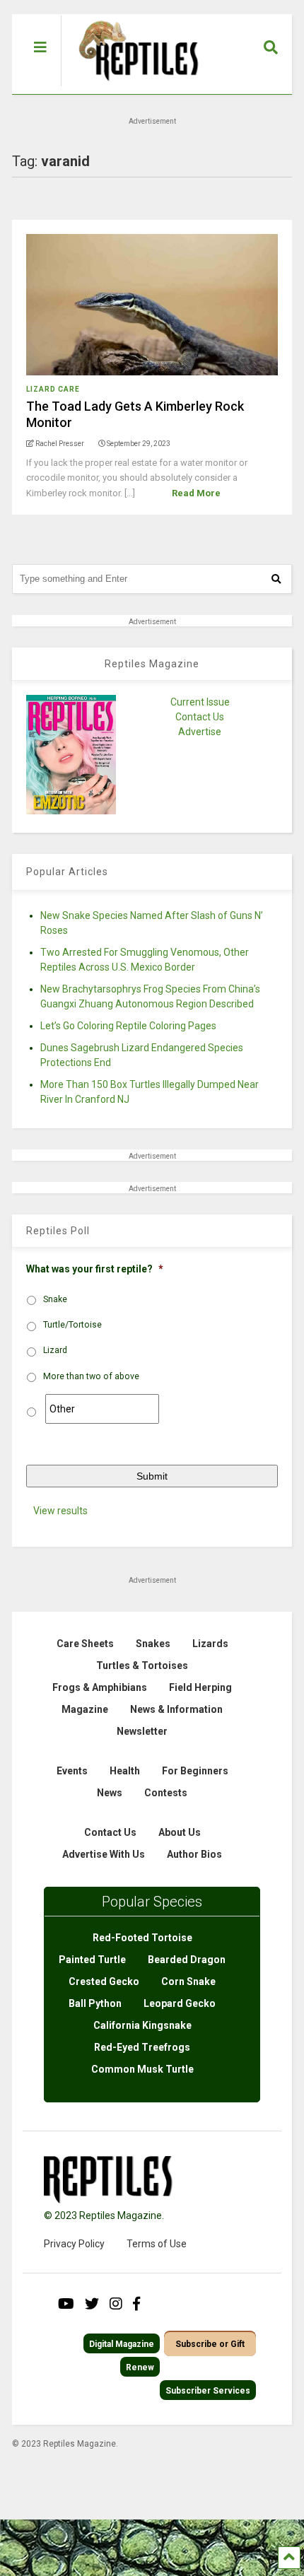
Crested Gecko (104, 1981)
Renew (140, 2367)
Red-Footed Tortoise (142, 1938)
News (110, 1793)
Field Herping (200, 1687)
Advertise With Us (104, 1854)
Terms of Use (157, 2244)
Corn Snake (188, 1981)
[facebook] (136, 2304)
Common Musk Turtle (142, 2069)
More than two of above (91, 1376)
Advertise (200, 732)
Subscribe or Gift (210, 2344)
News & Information (176, 1709)
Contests (166, 1793)
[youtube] (66, 2304)
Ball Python (95, 2003)
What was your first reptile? (95, 1269)
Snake (55, 1299)
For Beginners (195, 1771)
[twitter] (92, 2304)
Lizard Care (53, 389)
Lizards (210, 1644)
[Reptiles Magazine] (134, 87)
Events (72, 1771)
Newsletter (142, 1731)
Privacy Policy (74, 2244)
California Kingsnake (142, 2025)
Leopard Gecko (180, 2003)
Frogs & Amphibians (100, 1687)
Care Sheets (85, 1644)
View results (60, 1511)
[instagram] (116, 2304)
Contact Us (200, 717)
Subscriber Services (208, 2391)
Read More (196, 493)
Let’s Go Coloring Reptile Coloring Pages (128, 1026)
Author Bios (194, 1854)
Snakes (153, 1644)
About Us (180, 1832)
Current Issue (200, 702)
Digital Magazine (122, 2344)
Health (125, 1771)
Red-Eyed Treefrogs (142, 2047)
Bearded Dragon (187, 1960)
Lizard (55, 1350)
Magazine (85, 1709)
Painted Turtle (92, 1960)
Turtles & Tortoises (142, 1665)
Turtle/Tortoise (72, 1325)
